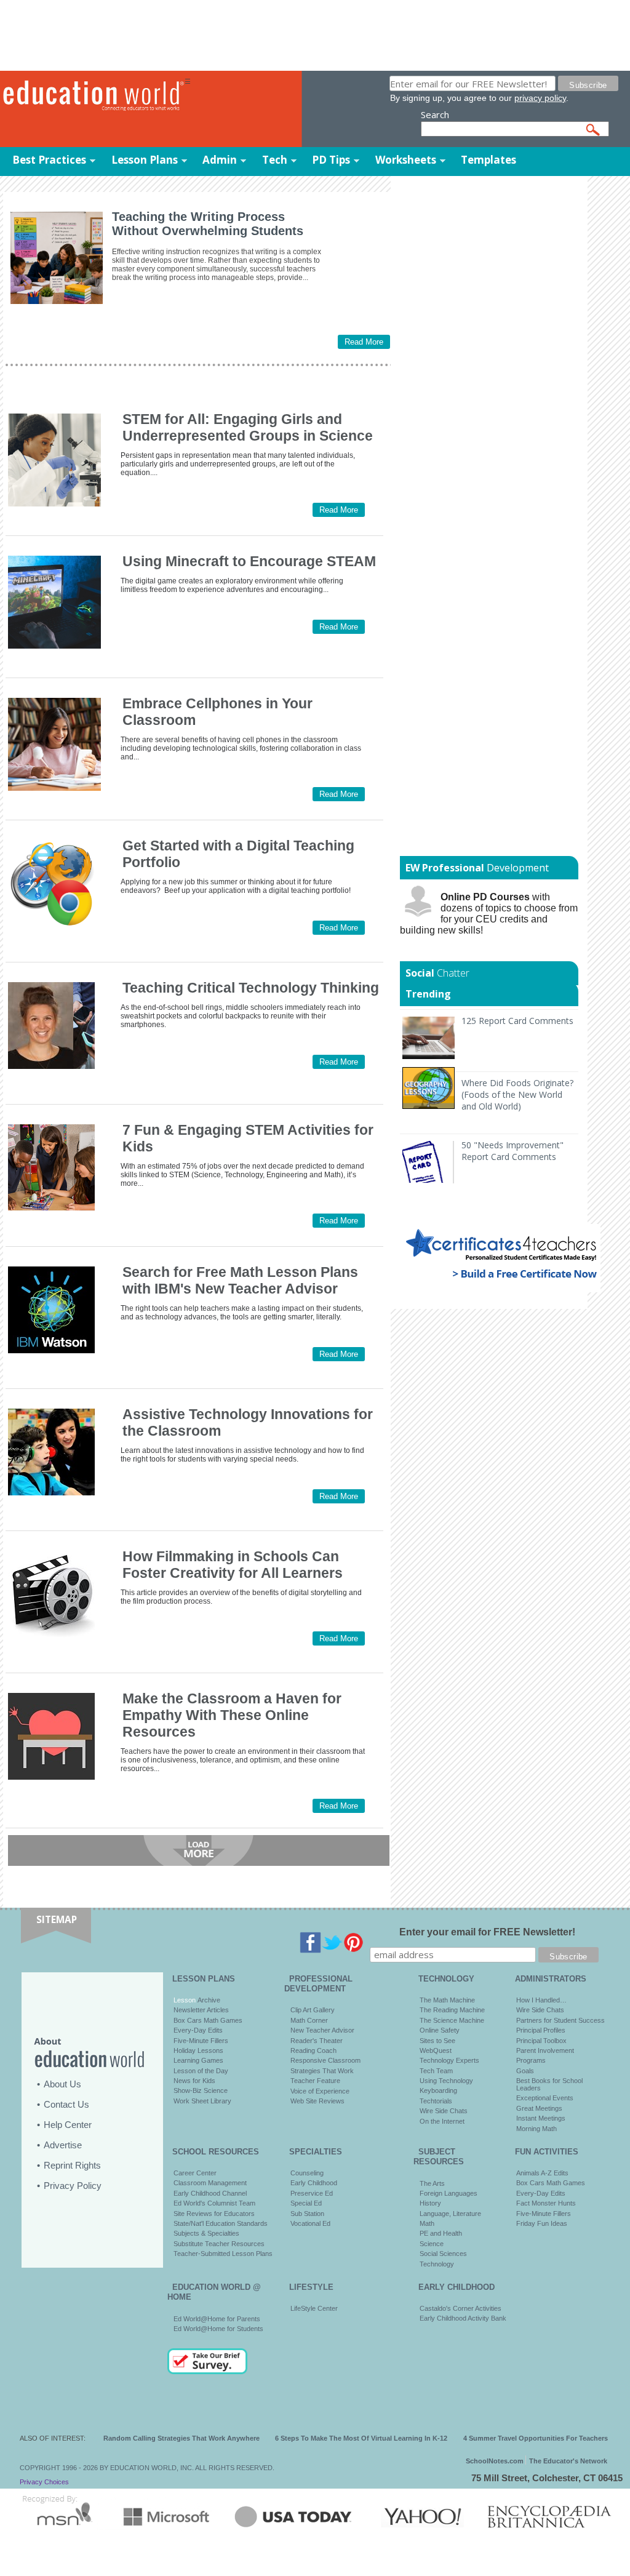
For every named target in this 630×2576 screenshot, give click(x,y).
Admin (220, 160)
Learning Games (198, 2060)
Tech (275, 160)
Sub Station (307, 2214)
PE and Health (441, 2233)
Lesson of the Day (201, 2071)
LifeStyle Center (314, 2308)
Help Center (68, 2125)
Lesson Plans (145, 160)
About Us (62, 2084)
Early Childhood (314, 2183)
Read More (364, 342)
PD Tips (331, 160)
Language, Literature (450, 2214)
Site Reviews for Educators (214, 2214)
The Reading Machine (452, 2010)
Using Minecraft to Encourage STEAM (249, 561)
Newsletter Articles (201, 2010)
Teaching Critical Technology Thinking (251, 988)
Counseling (307, 2173)
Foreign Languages (449, 2193)
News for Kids (194, 2081)
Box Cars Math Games (208, 2020)
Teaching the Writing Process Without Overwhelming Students (208, 224)
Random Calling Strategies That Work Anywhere (181, 2438)
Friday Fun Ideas (542, 2223)
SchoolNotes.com (495, 2461)
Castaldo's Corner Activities (461, 2308)
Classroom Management (210, 2183)
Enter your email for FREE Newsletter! (487, 1932)
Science (432, 2244)
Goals (525, 2071)
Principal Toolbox (541, 2041)
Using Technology (446, 2081)
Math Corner (309, 2020)
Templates (488, 160)
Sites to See (437, 2041)
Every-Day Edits (198, 2030)
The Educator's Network (568, 2461)
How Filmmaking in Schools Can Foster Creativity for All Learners (233, 1565)
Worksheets (406, 160)
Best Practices (49, 160)
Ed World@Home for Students (218, 2329)
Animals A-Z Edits (542, 2173)
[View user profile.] (41, 1066)
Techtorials (436, 2101)
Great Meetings (539, 2108)
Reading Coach (313, 2050)
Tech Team (436, 2071)
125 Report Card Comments (517, 1021)
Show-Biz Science (201, 2090)
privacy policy (540, 98)
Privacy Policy (73, 2186)
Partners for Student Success (560, 2020)
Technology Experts (449, 2060)
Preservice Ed (312, 2193)
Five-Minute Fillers (201, 2041)
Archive (208, 2000)
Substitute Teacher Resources (219, 2244)
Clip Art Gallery (313, 2010)
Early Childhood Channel (210, 2193)
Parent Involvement (545, 2050)
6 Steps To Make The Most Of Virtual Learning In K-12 (361, 2438)
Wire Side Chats (444, 2111)
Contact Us (66, 2104)
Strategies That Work (322, 2071)
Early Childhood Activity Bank (463, 2318)
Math (427, 2223)
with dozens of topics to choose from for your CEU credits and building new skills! (489, 914)
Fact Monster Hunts (546, 2203)
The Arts (432, 2183)
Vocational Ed (310, 2223)
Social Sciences (443, 2254)
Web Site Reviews (317, 2101)
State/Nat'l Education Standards (221, 2223)
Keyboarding (438, 2090)
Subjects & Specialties (206, 2233)
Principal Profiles (541, 2030)
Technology (437, 2264)
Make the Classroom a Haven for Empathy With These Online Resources (232, 1715)
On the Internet (442, 2121)
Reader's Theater (317, 2041)
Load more (199, 1850)
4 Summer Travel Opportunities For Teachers (536, 2438)
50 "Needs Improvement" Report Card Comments (512, 1151)
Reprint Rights (72, 2165)
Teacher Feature (315, 2081)
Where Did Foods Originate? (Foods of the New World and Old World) (517, 1094)
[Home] (92, 96)
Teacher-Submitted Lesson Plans (223, 2254)
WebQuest (436, 2050)
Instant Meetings (541, 2118)
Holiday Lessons (198, 2050)
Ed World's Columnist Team (214, 2203)
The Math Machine (447, 2000)
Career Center (195, 2173)
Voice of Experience (320, 2091)
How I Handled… (541, 2000)
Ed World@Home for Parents (217, 2319)
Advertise (63, 2145)
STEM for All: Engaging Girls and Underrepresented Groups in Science (248, 427)
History (430, 2203)
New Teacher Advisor (322, 2030)
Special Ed (306, 2203)
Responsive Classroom (325, 2060)
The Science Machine (452, 2020)
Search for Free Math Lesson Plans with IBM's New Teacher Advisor (240, 1280)
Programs (531, 2060)
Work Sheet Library (202, 2101)
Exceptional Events (545, 2098)
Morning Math (536, 2129)
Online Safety (440, 2030)
